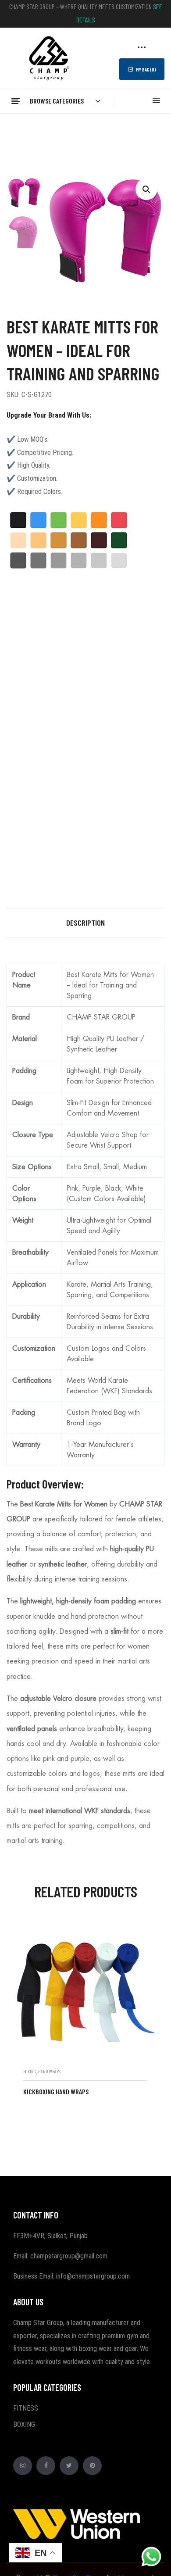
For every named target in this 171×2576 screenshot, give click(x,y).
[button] (146, 189)
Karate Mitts (82, 129)
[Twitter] (69, 2466)
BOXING (43, 129)
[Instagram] (23, 2466)
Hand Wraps (49, 2071)
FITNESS (26, 2408)
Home (15, 129)
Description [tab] (85, 923)
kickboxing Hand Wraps (56, 2091)
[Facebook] (46, 2466)
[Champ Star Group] (49, 57)
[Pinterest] (92, 2466)
